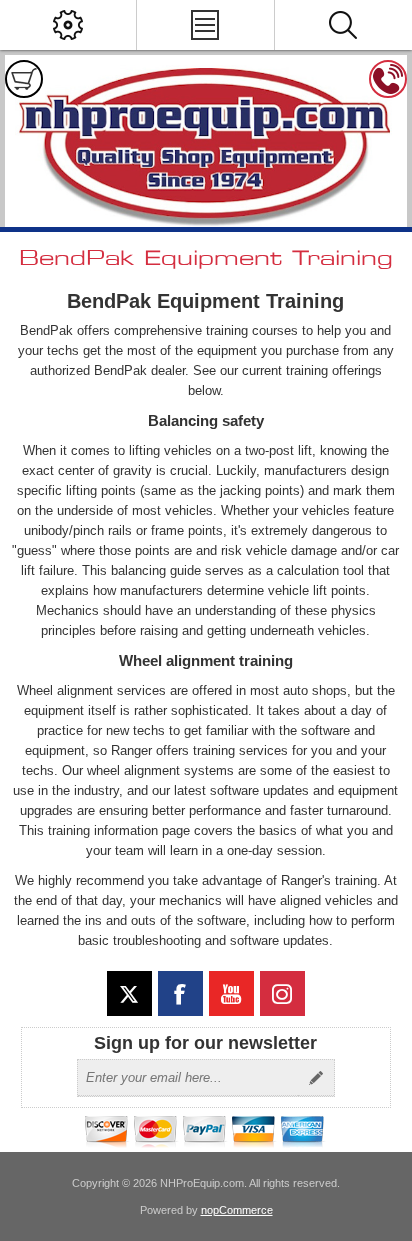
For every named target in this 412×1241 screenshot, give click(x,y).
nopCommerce (237, 1210)
